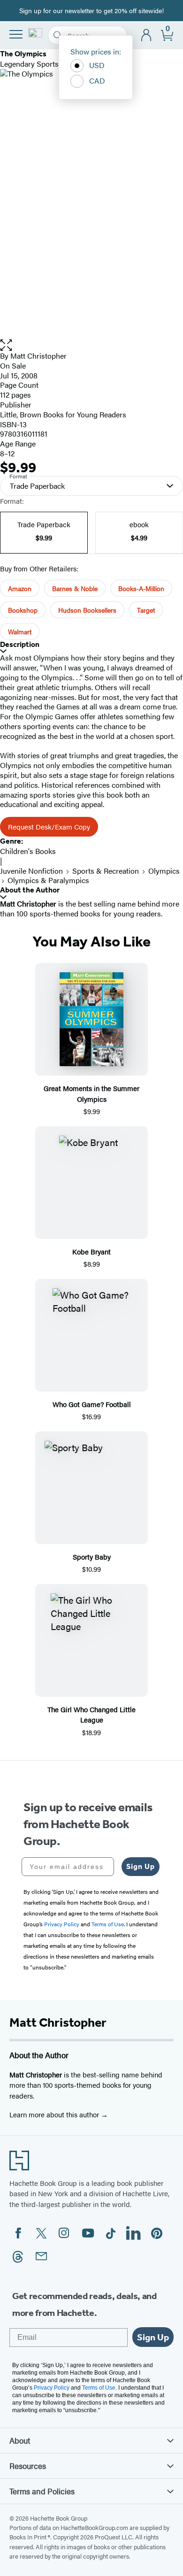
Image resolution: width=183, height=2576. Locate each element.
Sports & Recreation (106, 871)
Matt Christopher (38, 356)
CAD (97, 81)
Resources (28, 2466)
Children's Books (28, 851)
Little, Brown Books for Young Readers (63, 414)
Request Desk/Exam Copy (49, 827)
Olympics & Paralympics (48, 880)
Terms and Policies (42, 2491)
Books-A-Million (141, 588)
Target (146, 610)
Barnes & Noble (75, 588)
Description (20, 644)
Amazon (20, 588)
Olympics (164, 871)
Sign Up (141, 1866)
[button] (91, 345)
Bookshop (23, 610)
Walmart (20, 631)
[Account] (147, 35)
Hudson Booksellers (87, 610)
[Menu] (16, 34)
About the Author (30, 890)
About (20, 2440)
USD (97, 65)
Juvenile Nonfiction (31, 871)
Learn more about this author (55, 2114)
